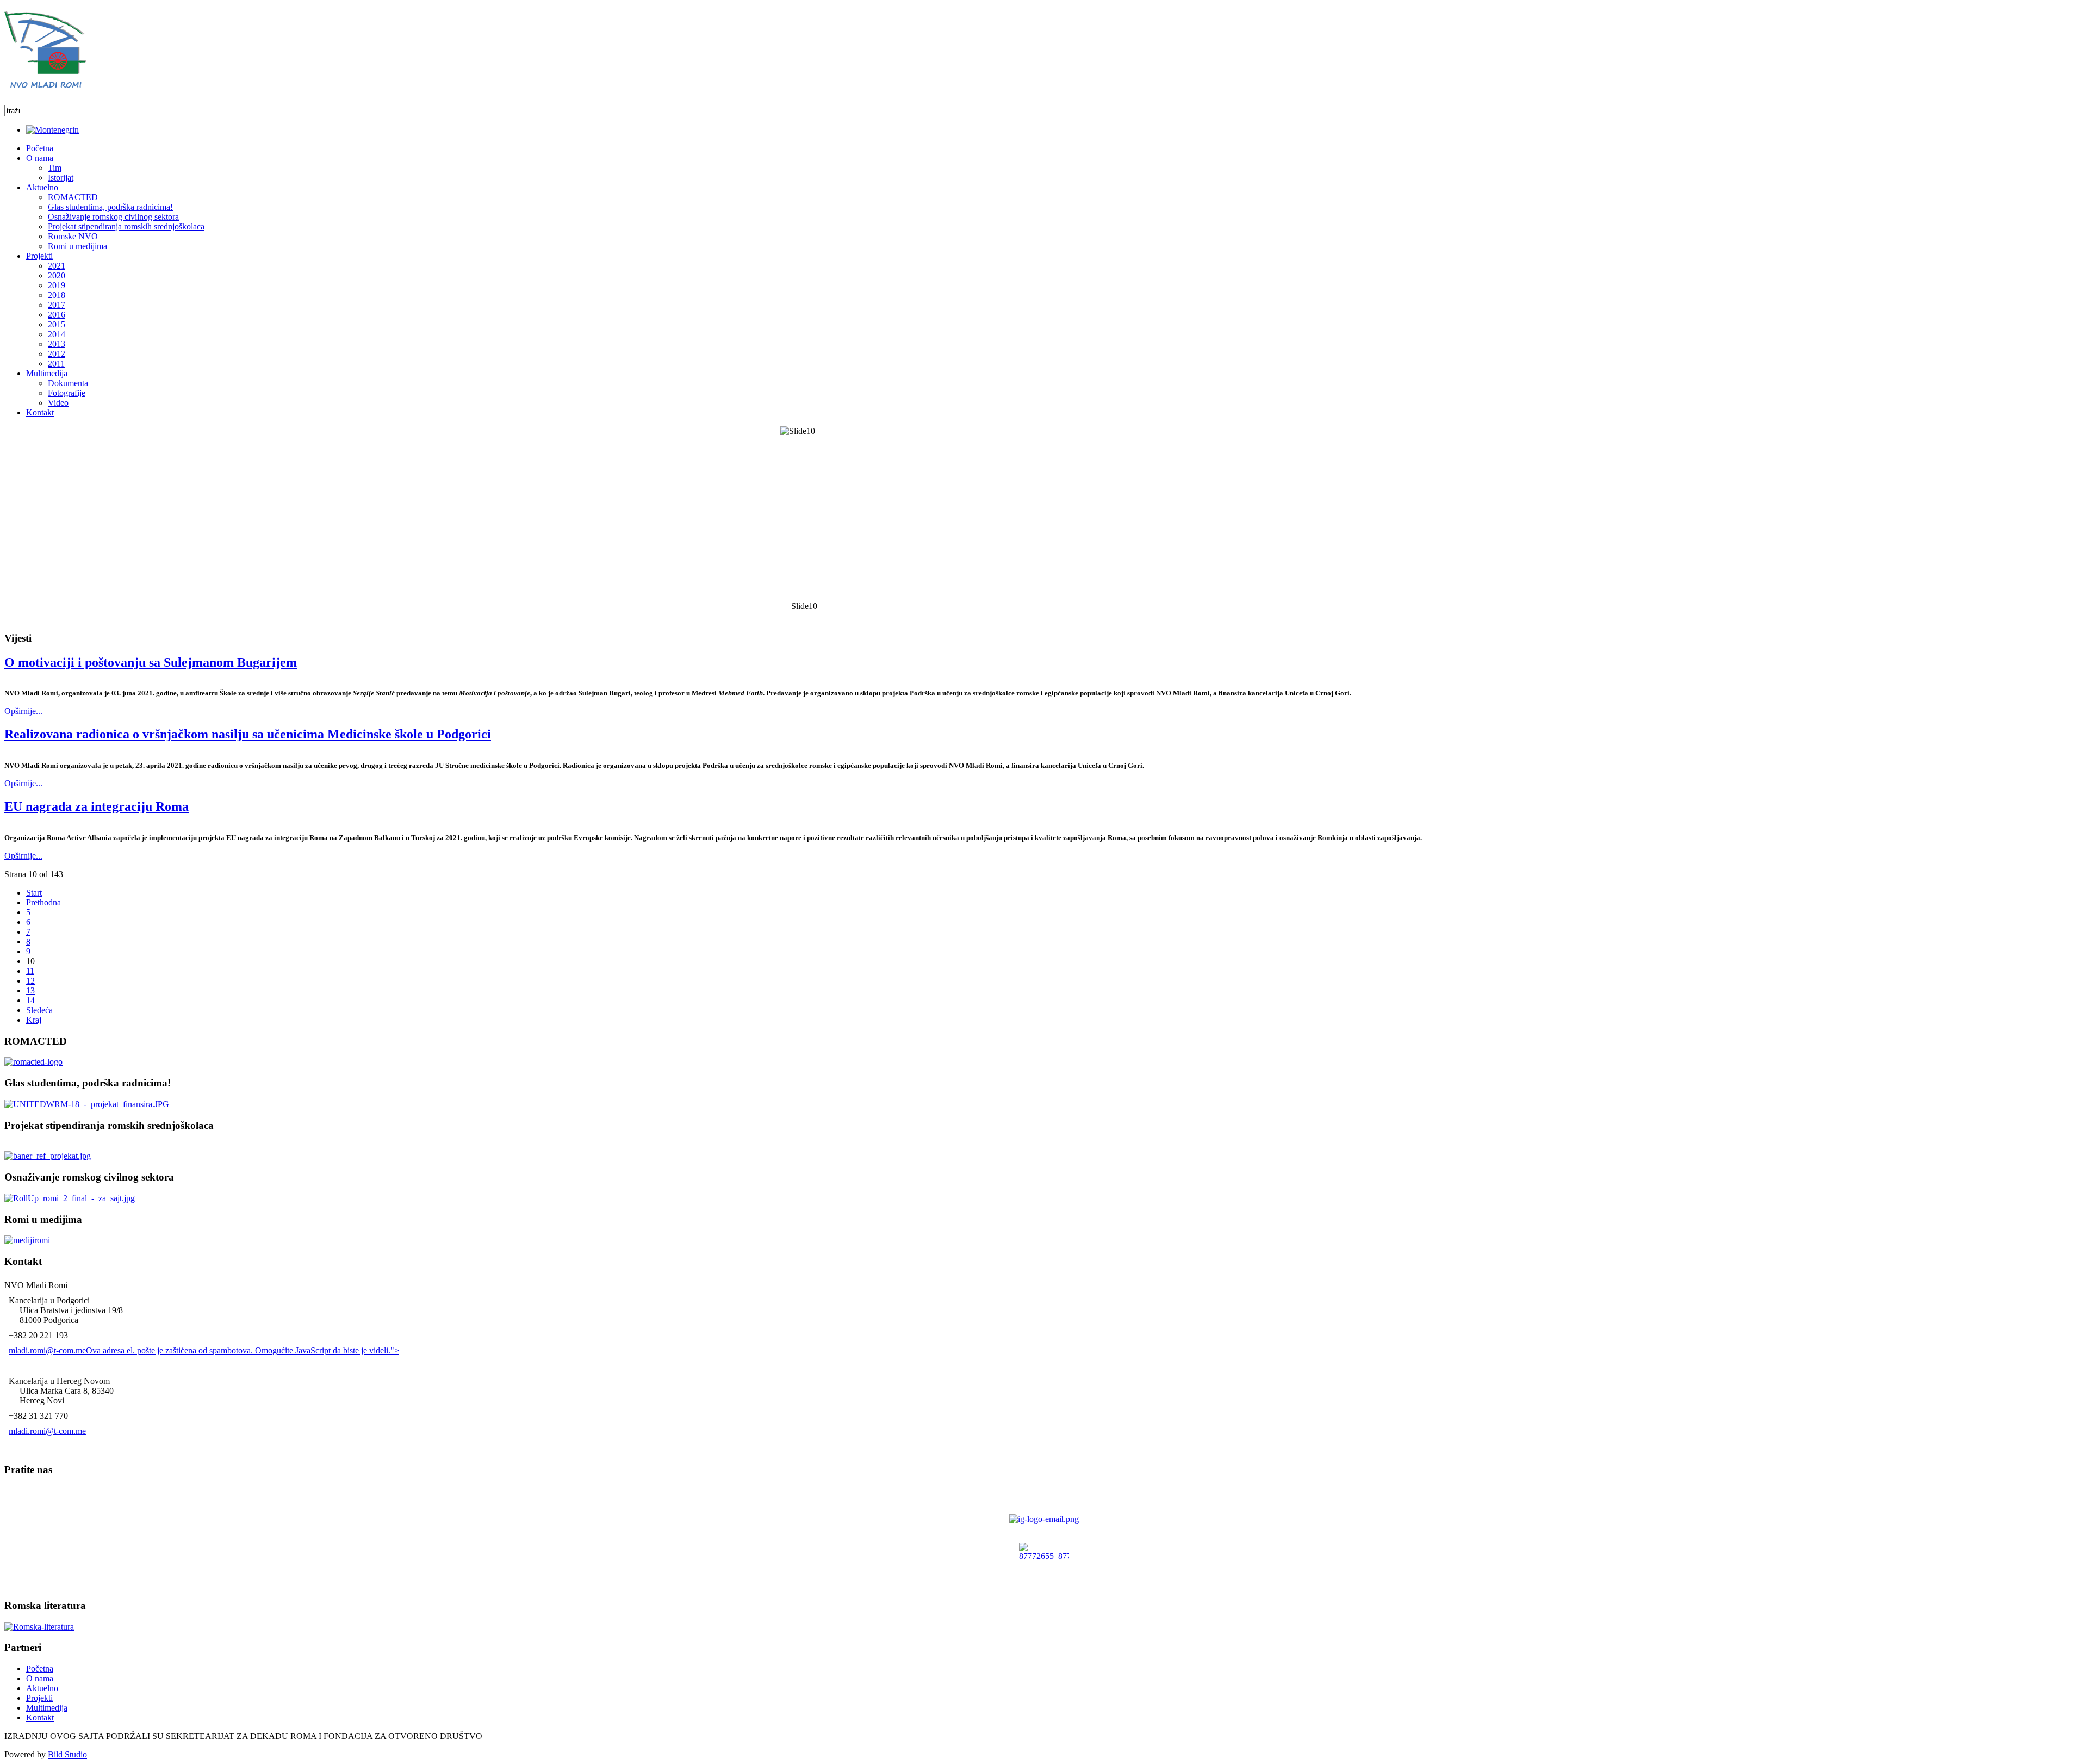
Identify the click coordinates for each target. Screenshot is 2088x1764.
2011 (56, 364)
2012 (57, 354)
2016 (57, 315)
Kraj (34, 1020)
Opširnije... (23, 711)
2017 (57, 305)
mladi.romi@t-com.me (47, 1350)
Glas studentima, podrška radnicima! (110, 207)
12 (30, 981)
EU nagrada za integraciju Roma (97, 806)
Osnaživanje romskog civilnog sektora (113, 217)
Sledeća (39, 1010)
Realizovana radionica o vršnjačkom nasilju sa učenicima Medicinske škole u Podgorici (248, 734)
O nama (40, 1678)
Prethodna (43, 902)
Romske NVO (73, 236)
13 (30, 990)
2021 (57, 266)
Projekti (39, 1698)
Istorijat (61, 178)
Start (34, 893)
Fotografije (67, 393)
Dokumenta (68, 383)
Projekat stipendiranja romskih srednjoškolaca (126, 226)
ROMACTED (73, 197)
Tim (55, 168)
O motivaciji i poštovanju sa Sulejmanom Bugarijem (151, 662)
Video (58, 403)
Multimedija (47, 1708)
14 (30, 1000)
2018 (57, 295)
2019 (57, 285)
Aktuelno (42, 1688)
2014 (57, 334)
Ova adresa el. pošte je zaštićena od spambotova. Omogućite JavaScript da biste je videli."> (243, 1350)
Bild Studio (67, 1754)
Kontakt (40, 1718)
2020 (57, 275)
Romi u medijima (77, 246)
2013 (57, 344)
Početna (40, 1669)
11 (30, 971)
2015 (57, 324)
